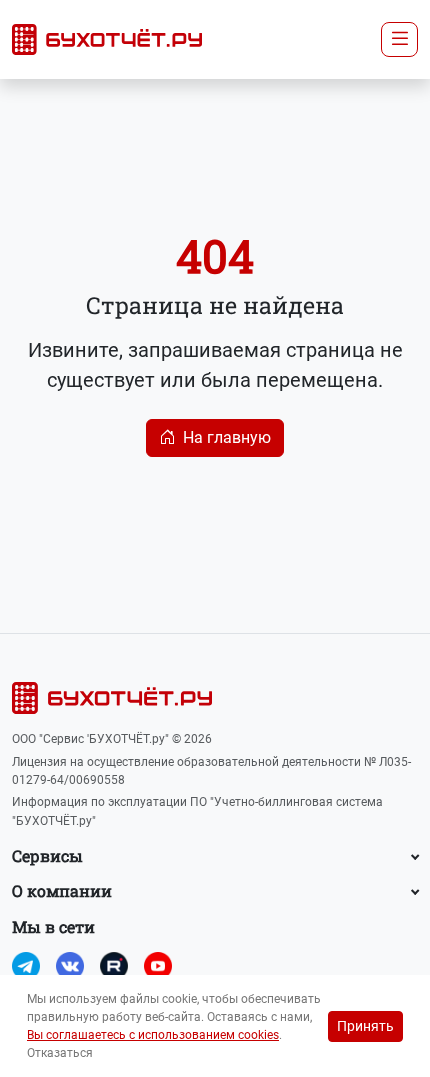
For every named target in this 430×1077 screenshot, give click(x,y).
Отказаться (60, 1053)
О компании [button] (62, 890)
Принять (365, 1026)
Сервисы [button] (47, 855)
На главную (227, 437)
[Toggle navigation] (399, 39)
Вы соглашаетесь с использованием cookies (153, 1035)
